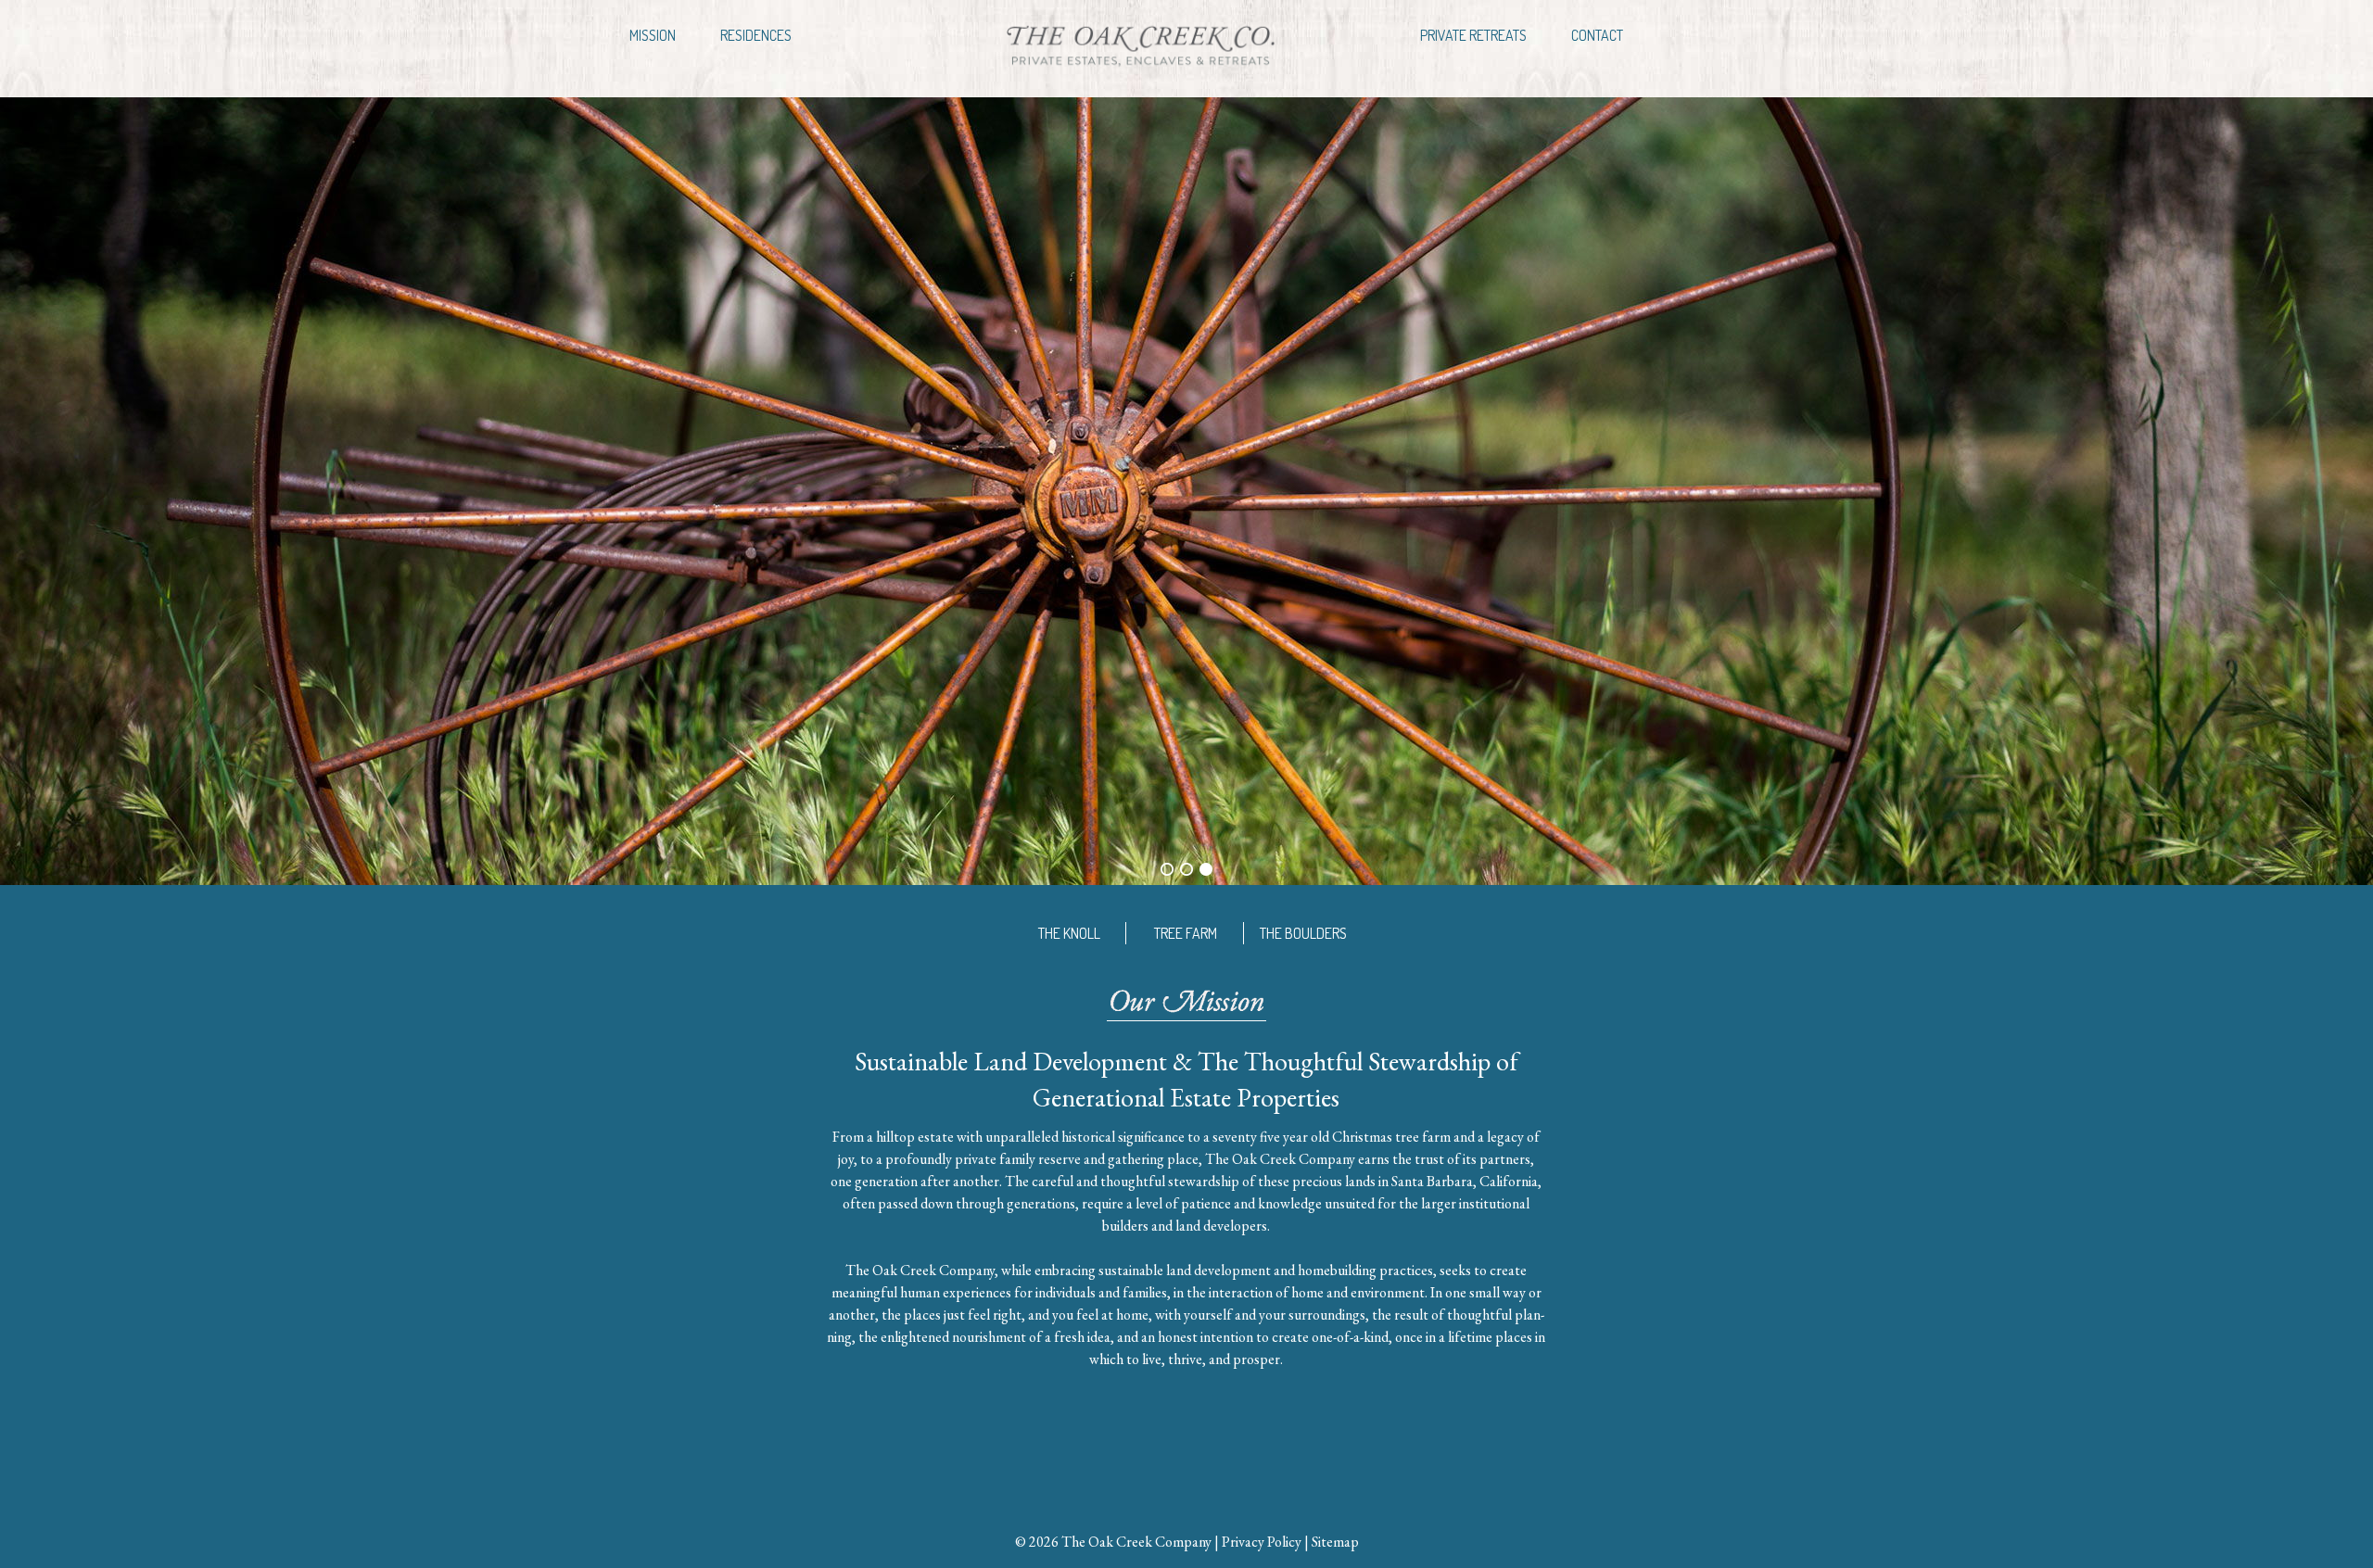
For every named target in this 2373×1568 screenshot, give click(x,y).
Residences (756, 35)
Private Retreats (1473, 35)
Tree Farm (1186, 933)
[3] (1206, 869)
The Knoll (1069, 933)
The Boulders (1303, 933)
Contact (1597, 35)
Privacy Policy (1262, 1542)
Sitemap (1335, 1542)
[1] (1167, 869)
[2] (1186, 869)
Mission (653, 35)
